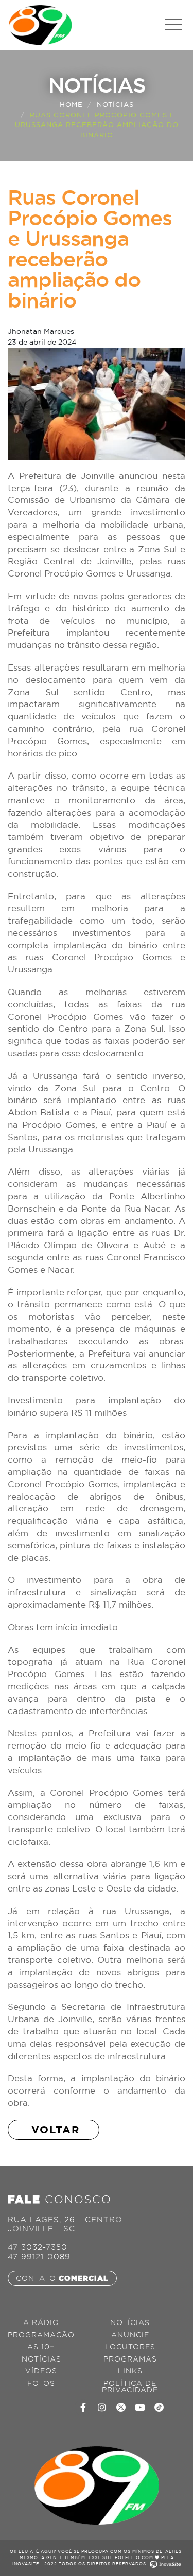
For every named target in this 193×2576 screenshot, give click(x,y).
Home (71, 104)
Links (130, 2371)
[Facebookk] (83, 2407)
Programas (130, 2359)
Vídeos (41, 2371)
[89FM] (40, 24)
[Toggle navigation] (173, 24)
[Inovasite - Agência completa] (164, 2564)
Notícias (115, 104)
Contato (62, 2278)
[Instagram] (102, 2407)
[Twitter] (121, 2407)
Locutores (130, 2347)
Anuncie (130, 2335)
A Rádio (41, 2323)
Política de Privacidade (130, 2387)
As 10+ (41, 2347)
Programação (41, 2335)
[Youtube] (140, 2407)
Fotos (41, 2383)
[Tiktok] (159, 2407)
